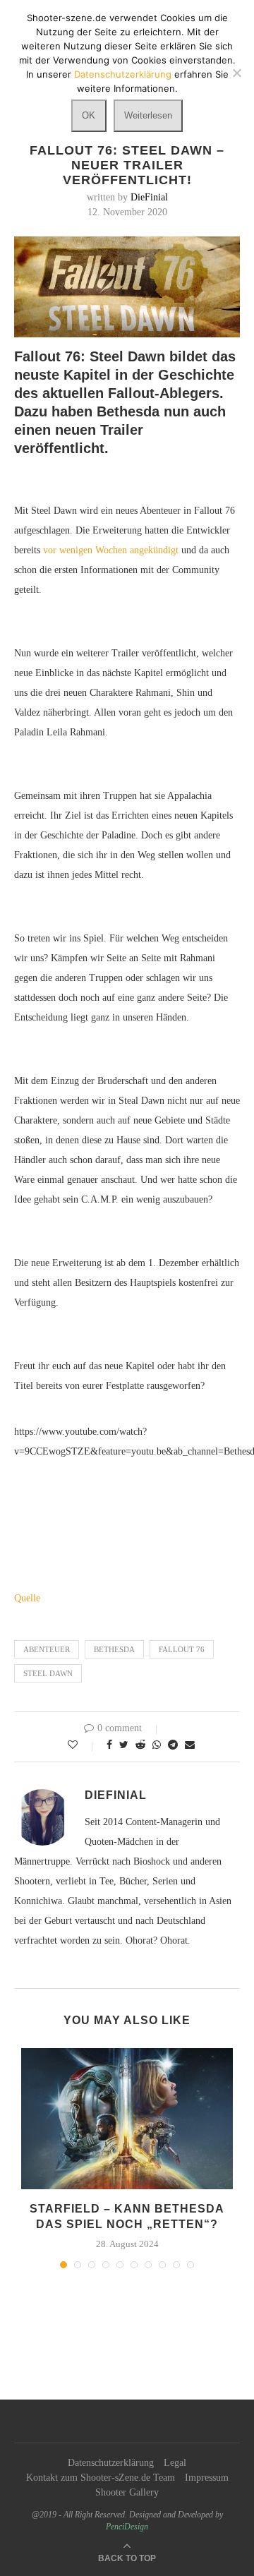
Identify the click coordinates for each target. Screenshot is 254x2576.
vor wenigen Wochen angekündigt (111, 550)
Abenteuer (47, 1649)
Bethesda (114, 1649)
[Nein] (236, 73)
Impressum (207, 2478)
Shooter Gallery (127, 2492)
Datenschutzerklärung (111, 2463)
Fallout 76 (182, 1649)
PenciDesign (127, 2527)
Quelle (27, 1598)
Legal (175, 2463)
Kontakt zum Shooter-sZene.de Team (101, 2478)
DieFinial (149, 197)
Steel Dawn (48, 1673)
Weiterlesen (148, 115)
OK (89, 115)
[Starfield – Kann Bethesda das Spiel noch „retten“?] (127, 2119)
